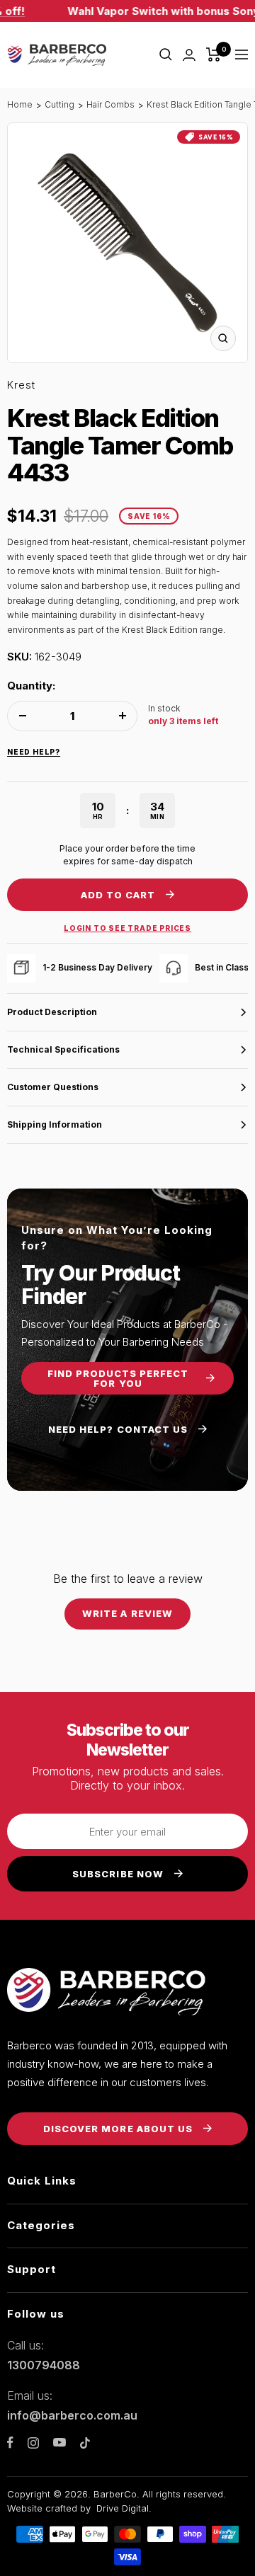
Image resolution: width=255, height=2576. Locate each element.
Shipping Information (55, 1124)
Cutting (59, 104)
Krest (21, 385)
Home (20, 104)
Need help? (34, 752)
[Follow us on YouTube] (59, 2443)
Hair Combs (110, 104)
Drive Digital (123, 2508)
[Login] (189, 55)
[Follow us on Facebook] (10, 2443)
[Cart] (214, 55)
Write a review (127, 1613)
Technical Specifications (63, 1049)
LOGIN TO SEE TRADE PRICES (127, 928)
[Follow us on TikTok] (85, 2443)
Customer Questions (53, 1087)
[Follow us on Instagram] (33, 2443)
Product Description (52, 1012)
